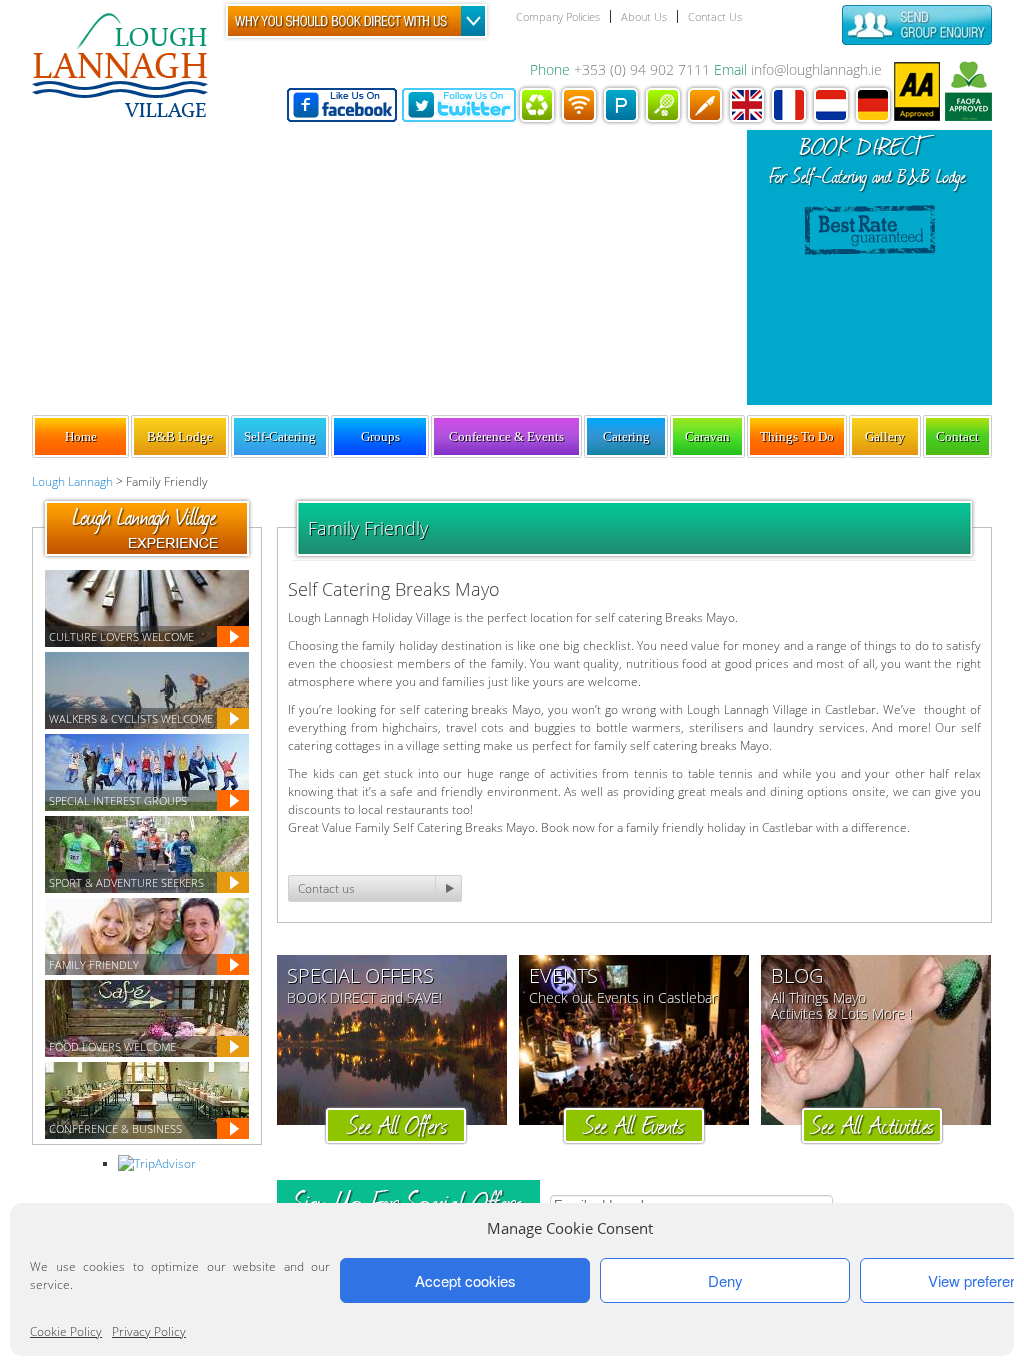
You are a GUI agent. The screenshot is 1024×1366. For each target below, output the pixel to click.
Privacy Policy (149, 1331)
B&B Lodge (180, 436)
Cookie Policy (66, 1331)
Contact (957, 436)
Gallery (885, 436)
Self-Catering (280, 436)
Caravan (707, 436)
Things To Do (797, 436)
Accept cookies (465, 1280)
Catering (626, 436)
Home (81, 436)
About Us (644, 16)
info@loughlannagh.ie (816, 69)
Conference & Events (506, 436)
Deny (725, 1280)
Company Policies (558, 16)
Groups (380, 436)
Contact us (326, 888)
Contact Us (715, 16)
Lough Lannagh (72, 481)
